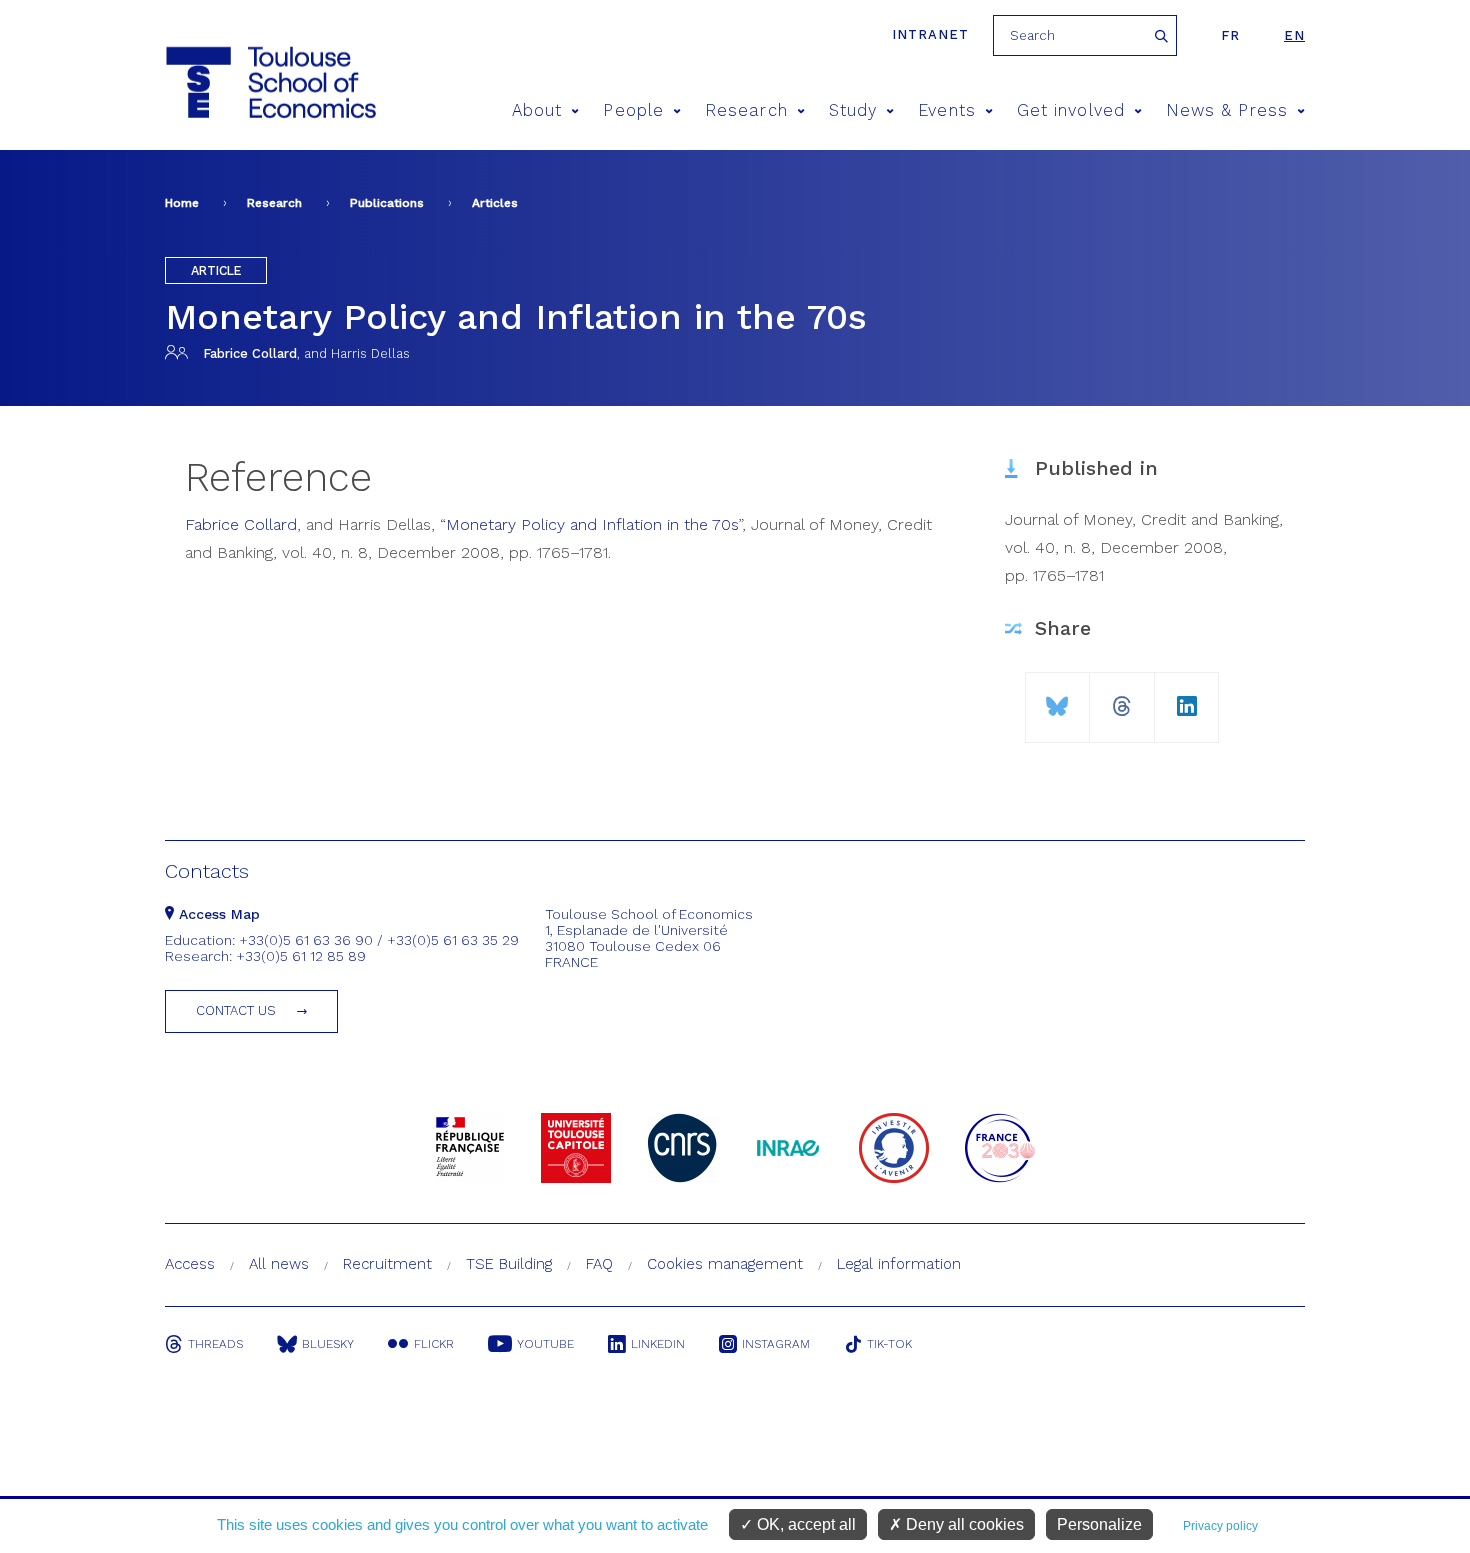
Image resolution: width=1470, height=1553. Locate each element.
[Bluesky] (1057, 698)
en (1294, 35)
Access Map (217, 914)
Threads (215, 1344)
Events (946, 110)
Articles (495, 203)
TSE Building (509, 1264)
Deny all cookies (963, 1524)
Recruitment (387, 1264)
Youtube (545, 1344)
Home (182, 203)
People (633, 110)
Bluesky (328, 1344)
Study (853, 110)
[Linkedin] (1187, 698)
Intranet (930, 34)
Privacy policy (1220, 1526)
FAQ (599, 1264)
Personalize (1099, 1524)
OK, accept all (804, 1524)
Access (190, 1264)
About (537, 110)
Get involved (1071, 110)
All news (279, 1264)
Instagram (776, 1344)
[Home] (269, 82)
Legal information (899, 1264)
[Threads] (1122, 698)
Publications (387, 203)
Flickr (434, 1344)
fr (1230, 35)
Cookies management (725, 1264)
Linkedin (658, 1344)
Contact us (236, 1010)
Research (746, 110)
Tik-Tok (889, 1344)
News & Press (1227, 110)
